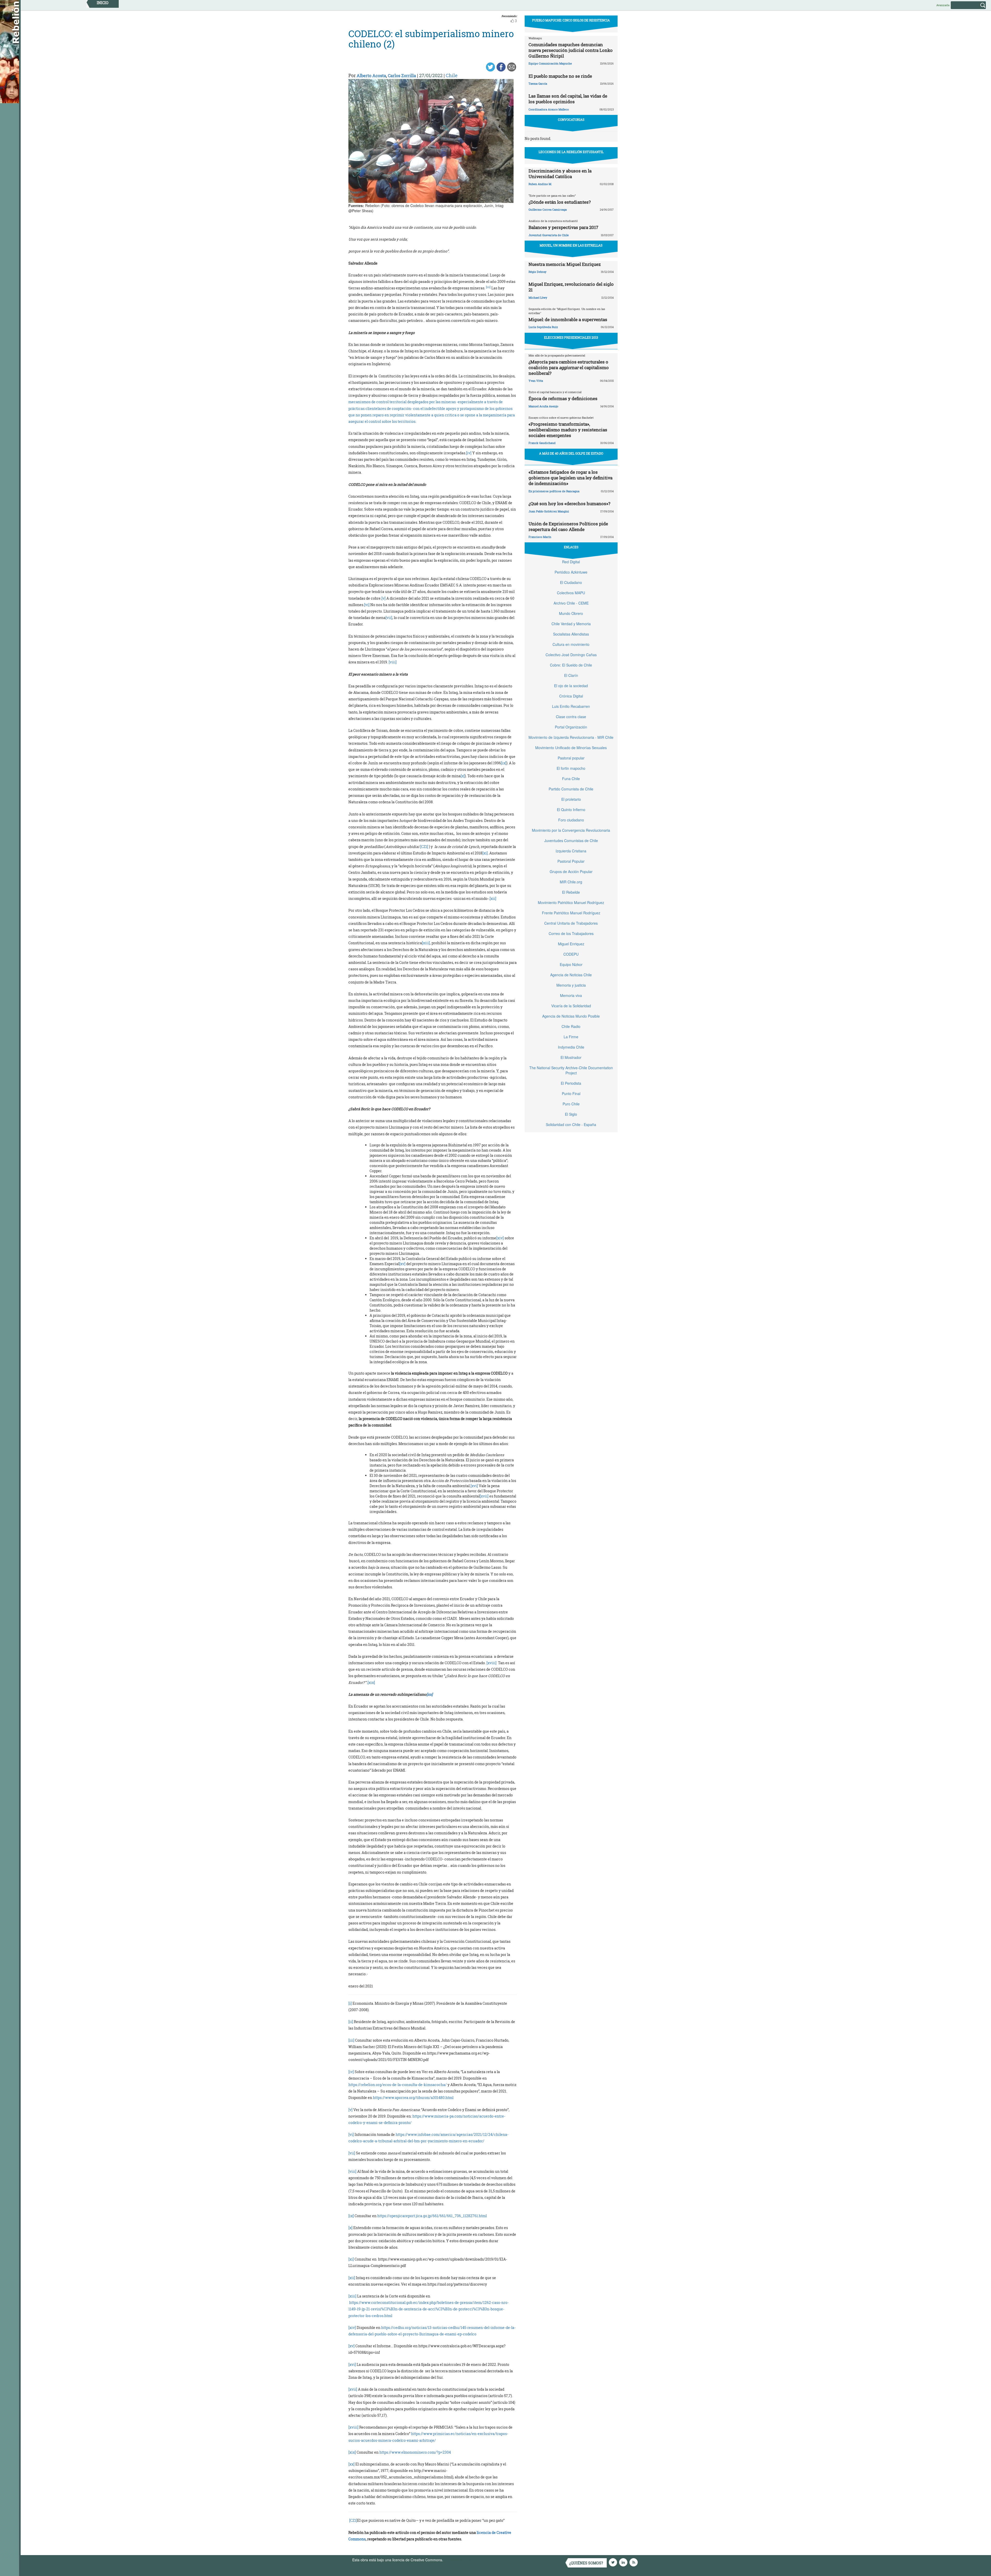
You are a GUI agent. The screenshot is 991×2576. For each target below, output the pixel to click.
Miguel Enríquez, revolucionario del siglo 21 (571, 287)
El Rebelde (571, 892)
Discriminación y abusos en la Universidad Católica (560, 174)
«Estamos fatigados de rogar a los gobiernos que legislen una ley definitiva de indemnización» (570, 478)
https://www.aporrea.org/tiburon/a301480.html (413, 2098)
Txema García (538, 84)
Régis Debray (537, 272)
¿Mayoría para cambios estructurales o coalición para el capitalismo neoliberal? (569, 367)
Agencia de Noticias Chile (571, 975)
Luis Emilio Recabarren (571, 706)
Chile (452, 75)
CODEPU (571, 954)
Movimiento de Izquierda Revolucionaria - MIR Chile (571, 737)
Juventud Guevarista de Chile (549, 235)
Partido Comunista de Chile (571, 789)
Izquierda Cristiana (571, 851)
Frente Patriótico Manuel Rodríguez (571, 913)
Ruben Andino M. (540, 184)
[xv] (402, 1264)
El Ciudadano (571, 582)
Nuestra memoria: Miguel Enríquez (565, 264)
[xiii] (426, 943)
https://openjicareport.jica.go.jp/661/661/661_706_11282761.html (432, 2216)
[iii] (351, 2040)
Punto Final (571, 1093)
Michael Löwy (538, 298)
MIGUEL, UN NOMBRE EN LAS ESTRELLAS (571, 245)
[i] (350, 2003)
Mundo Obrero (571, 613)
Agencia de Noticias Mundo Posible (571, 1016)
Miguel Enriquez (571, 944)
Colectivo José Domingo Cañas (571, 655)
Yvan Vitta (536, 381)
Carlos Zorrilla (402, 76)
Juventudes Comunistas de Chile (571, 841)
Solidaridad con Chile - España (571, 1124)
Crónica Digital (571, 696)
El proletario (571, 799)
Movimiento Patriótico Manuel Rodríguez (571, 902)
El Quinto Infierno (571, 810)
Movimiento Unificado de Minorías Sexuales (571, 748)
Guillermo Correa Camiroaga (548, 209)
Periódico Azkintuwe (571, 572)
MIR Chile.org (571, 882)
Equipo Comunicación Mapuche (550, 63)
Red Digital (571, 562)
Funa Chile (571, 779)
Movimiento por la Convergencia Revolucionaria (571, 830)
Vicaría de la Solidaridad (571, 1006)
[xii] (493, 898)
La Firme (571, 1037)
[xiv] (500, 1238)
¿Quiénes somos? (586, 2563)
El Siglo (571, 1114)
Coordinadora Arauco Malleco (549, 109)
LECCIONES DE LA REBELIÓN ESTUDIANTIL (571, 152)
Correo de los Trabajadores (571, 933)
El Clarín (571, 675)
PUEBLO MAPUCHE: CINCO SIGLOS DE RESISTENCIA (571, 20)
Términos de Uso (458, 2560)
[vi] (367, 605)
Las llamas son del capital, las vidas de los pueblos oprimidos (568, 99)
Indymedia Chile (571, 1047)
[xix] (371, 1682)
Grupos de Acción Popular (571, 871)
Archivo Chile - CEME (571, 603)
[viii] (393, 662)
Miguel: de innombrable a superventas (568, 319)
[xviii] (491, 1663)
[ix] (504, 763)
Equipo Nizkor (571, 964)
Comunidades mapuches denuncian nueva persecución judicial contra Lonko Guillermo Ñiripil (571, 50)
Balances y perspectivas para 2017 (563, 227)
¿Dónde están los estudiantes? (560, 202)
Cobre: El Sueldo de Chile (571, 665)
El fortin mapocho (571, 768)
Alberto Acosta (371, 76)
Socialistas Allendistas (571, 634)
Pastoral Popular (571, 861)
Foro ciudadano (571, 820)
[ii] (351, 2022)
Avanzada (943, 5)
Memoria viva (571, 995)
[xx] (351, 2464)
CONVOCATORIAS (571, 120)
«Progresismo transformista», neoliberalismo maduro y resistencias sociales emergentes (568, 430)
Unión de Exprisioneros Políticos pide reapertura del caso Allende (568, 526)
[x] (463, 776)
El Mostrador (571, 1057)
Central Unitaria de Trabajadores (571, 923)
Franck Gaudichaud (542, 443)
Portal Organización (571, 727)
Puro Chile (571, 1104)
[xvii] (484, 1496)
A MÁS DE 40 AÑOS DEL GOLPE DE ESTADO (571, 453)
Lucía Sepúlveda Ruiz (543, 327)
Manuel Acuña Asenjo (543, 406)
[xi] (485, 853)
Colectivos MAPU (571, 593)
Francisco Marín (540, 537)
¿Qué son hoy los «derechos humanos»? (569, 504)
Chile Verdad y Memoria (571, 624)
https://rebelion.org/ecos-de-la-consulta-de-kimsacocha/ (398, 2085)
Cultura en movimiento (571, 644)
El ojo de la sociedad (571, 686)
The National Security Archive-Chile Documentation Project (571, 1070)
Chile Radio (571, 1026)
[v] (383, 598)
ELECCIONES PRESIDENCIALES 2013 (571, 337)
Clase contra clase (571, 717)
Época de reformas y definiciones (563, 398)
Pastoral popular (571, 758)
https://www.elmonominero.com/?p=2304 (415, 2452)
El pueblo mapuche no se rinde (560, 76)
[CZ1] (424, 847)
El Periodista (571, 1083)
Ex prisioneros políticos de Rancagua (554, 491)
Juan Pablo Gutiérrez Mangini (549, 511)
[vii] (389, 618)
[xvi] (474, 1486)
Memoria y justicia (571, 985)
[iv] (469, 453)
